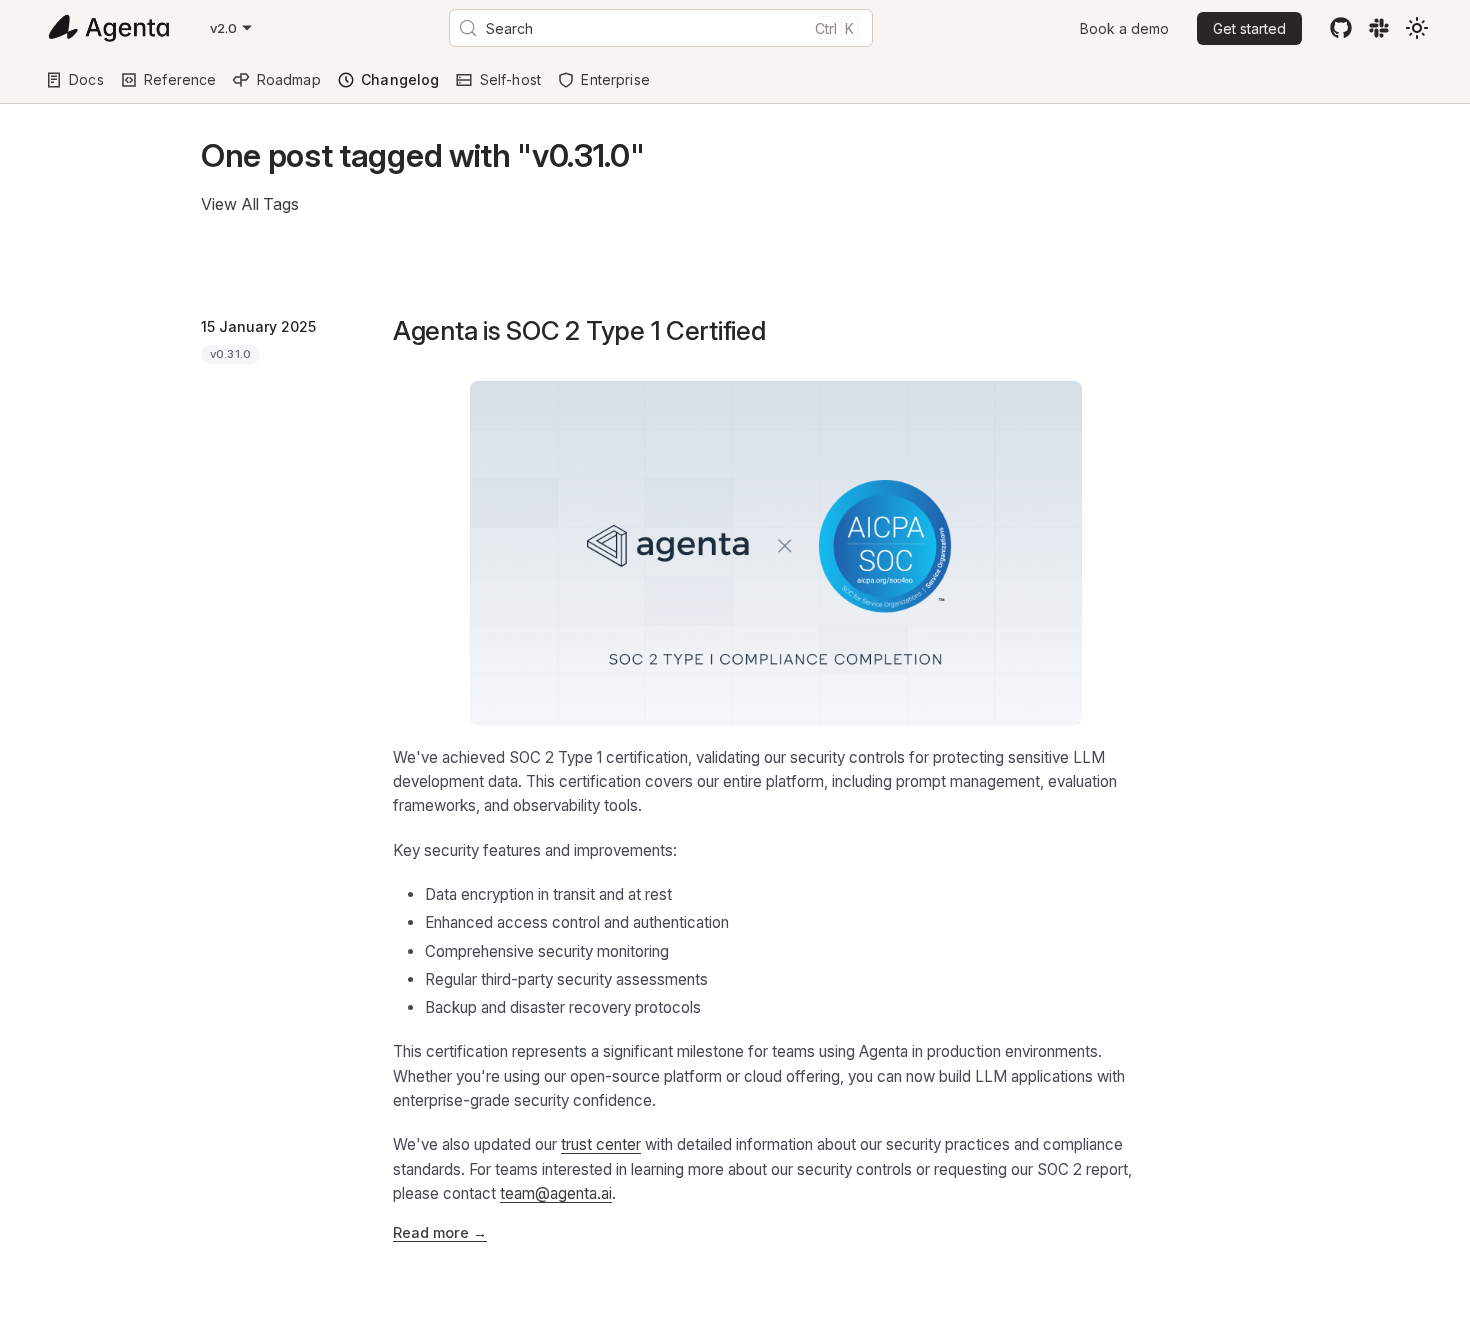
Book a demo (1124, 28)
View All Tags (250, 204)
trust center (601, 1144)
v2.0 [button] (224, 28)
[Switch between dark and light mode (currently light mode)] (1417, 28)
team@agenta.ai (556, 1193)
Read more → (440, 1232)
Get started (1249, 28)
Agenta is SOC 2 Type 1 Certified (579, 330)
